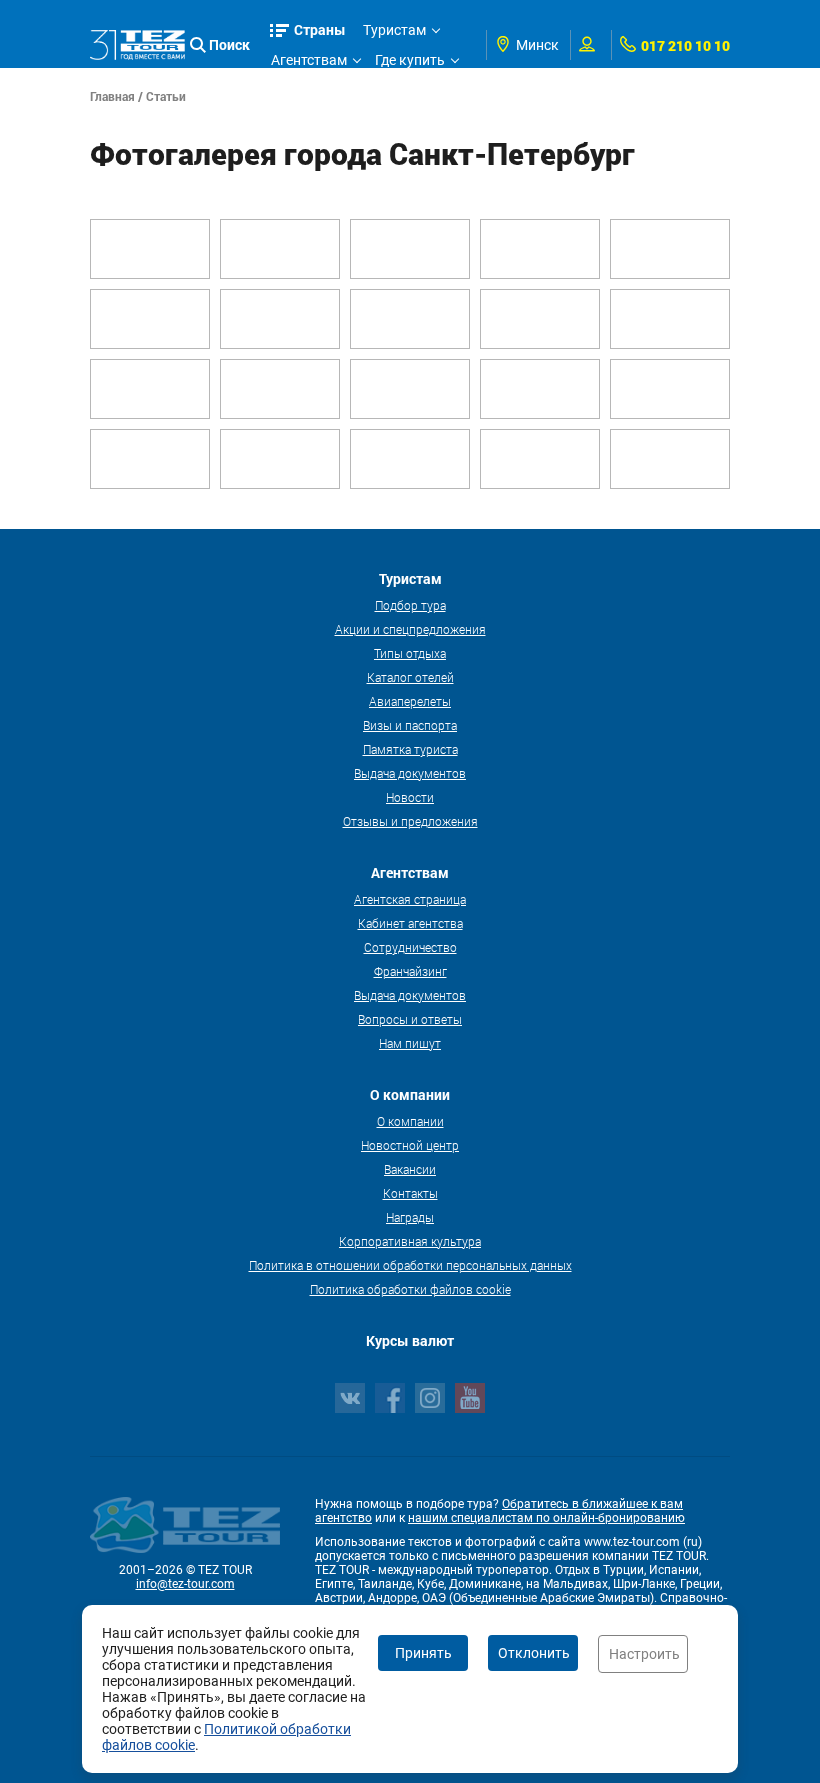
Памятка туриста (410, 749)
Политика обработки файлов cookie (410, 1289)
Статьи (166, 96)
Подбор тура (410, 605)
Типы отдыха (410, 653)
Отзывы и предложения (410, 821)
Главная (112, 96)
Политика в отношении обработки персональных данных (410, 1265)
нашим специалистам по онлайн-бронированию (546, 1518)
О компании (410, 1121)
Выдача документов (410, 773)
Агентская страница (410, 899)
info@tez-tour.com (185, 1584)
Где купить (410, 60)
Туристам (394, 30)
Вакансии (410, 1169)
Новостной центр (410, 1145)
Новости (410, 797)
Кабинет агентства (410, 923)
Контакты (410, 1193)
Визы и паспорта (410, 725)
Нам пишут (410, 1043)
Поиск (229, 44)
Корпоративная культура (410, 1241)
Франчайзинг (410, 971)
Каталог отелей (410, 677)
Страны (320, 29)
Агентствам (309, 60)
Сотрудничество (410, 947)
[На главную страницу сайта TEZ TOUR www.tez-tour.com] (137, 44)
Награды (410, 1217)
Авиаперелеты (410, 701)
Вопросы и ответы (410, 1019)
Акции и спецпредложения (410, 629)
